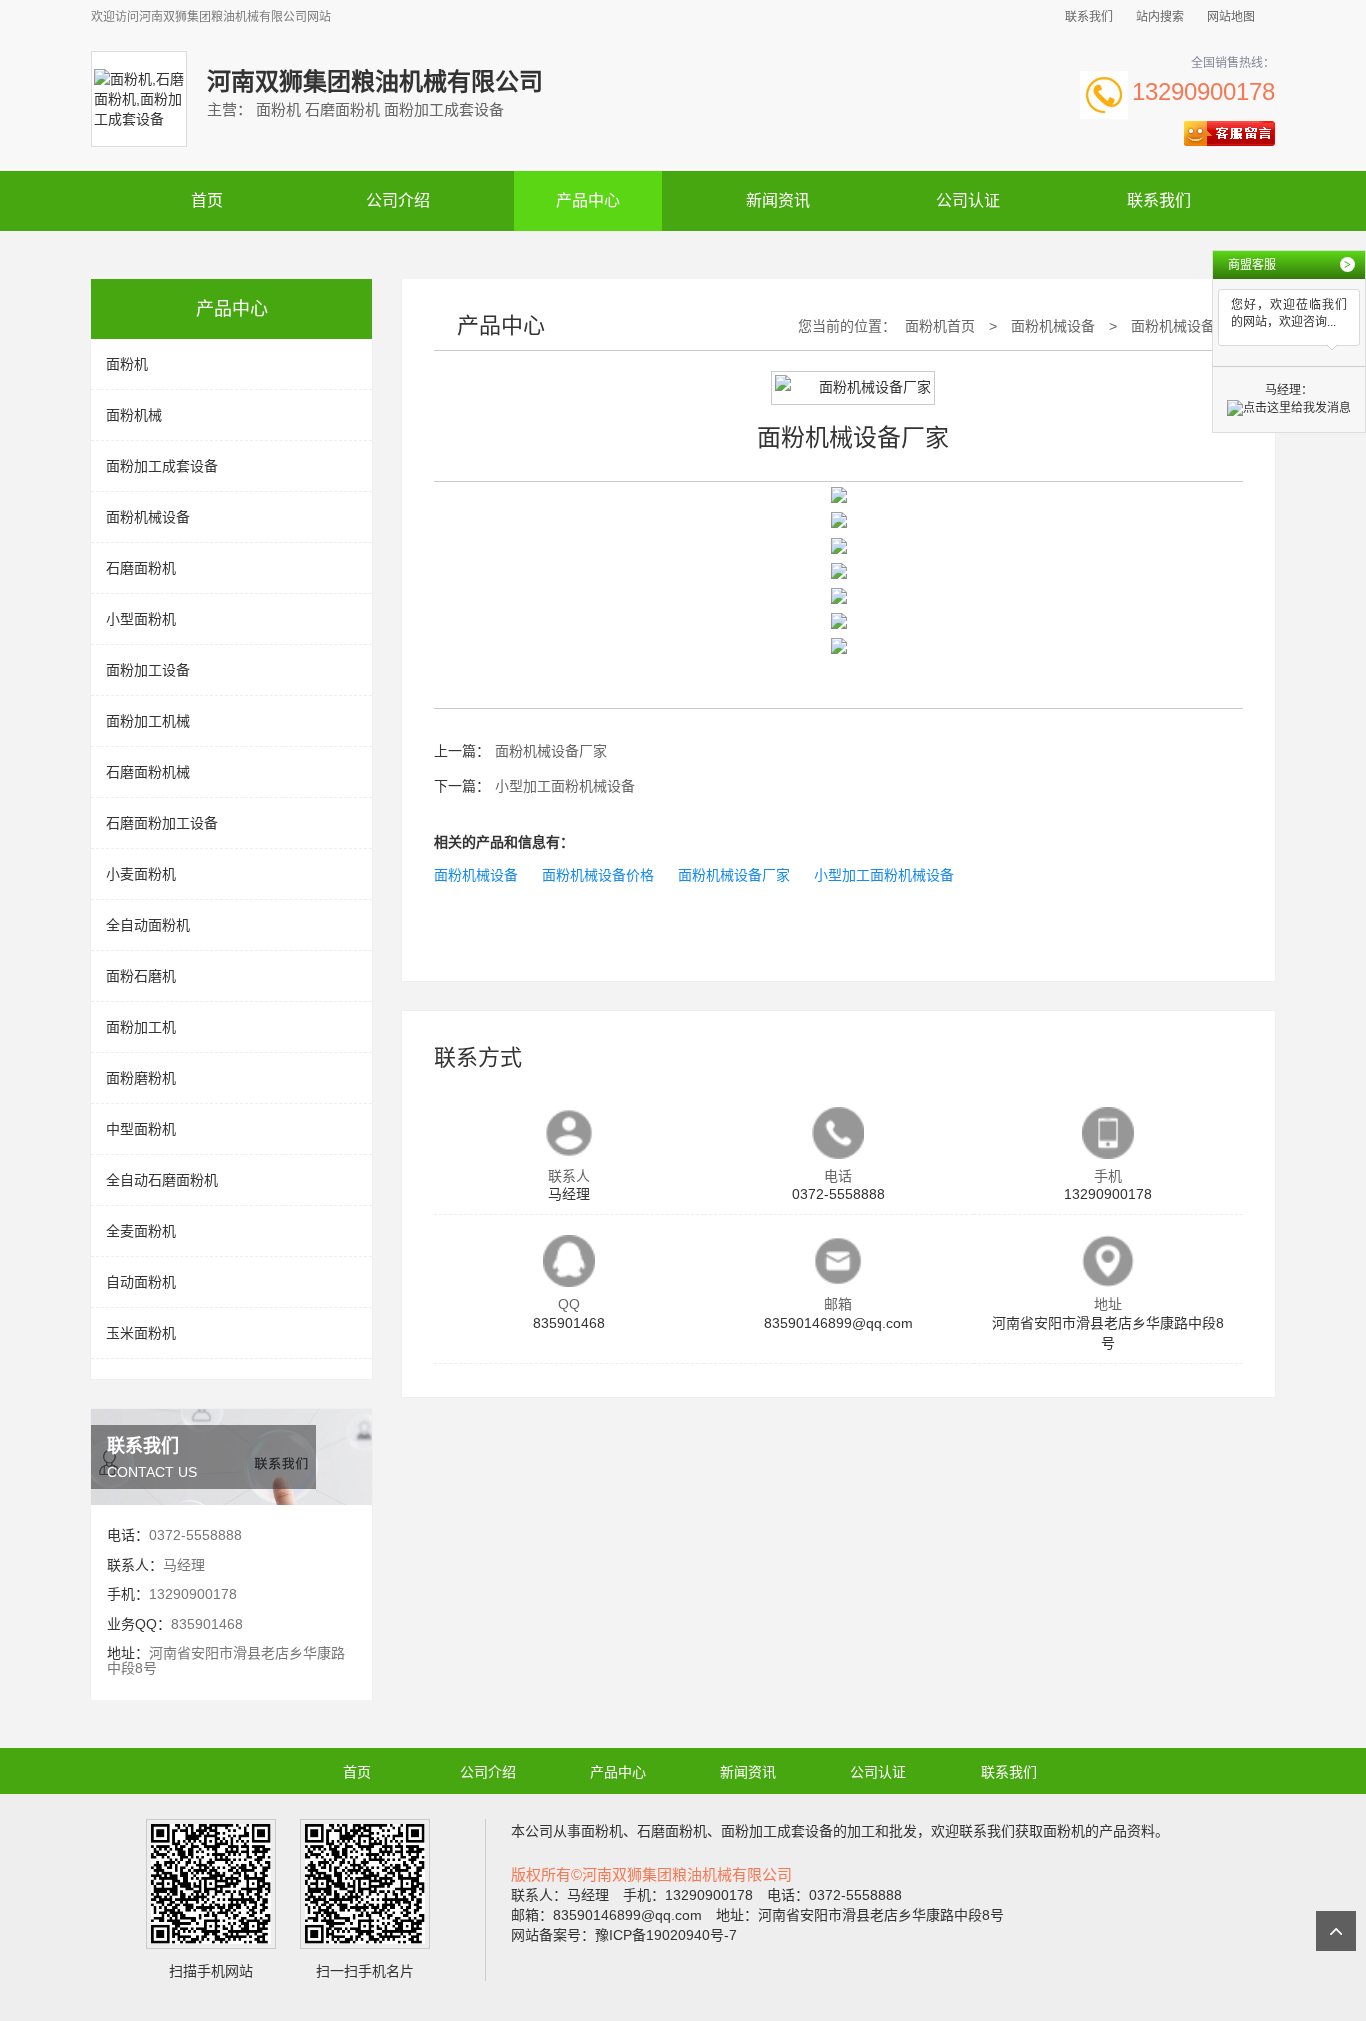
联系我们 (1089, 17)
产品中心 (588, 200)
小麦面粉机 (141, 874)
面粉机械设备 (148, 517)
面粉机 (127, 364)
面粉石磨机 (141, 976)
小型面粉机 (141, 619)
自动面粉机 (141, 1282)
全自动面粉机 (148, 925)
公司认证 (968, 200)
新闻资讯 (778, 200)
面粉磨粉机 (141, 1078)
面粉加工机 (141, 1027)
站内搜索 (1160, 17)
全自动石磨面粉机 (162, 1180)
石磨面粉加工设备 (162, 823)
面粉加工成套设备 (162, 466)
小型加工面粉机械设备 (565, 786)
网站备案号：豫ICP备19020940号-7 (624, 1935)
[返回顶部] (1336, 1931)
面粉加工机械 (148, 721)
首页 (207, 200)
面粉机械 (134, 415)
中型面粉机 (141, 1129)
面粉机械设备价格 (598, 875)
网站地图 (1231, 17)
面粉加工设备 (148, 670)
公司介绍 (398, 200)
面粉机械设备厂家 (1187, 326)
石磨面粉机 (141, 568)
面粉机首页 (940, 326)
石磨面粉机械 (148, 772)
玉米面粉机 (141, 1333)
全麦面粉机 (141, 1231)
